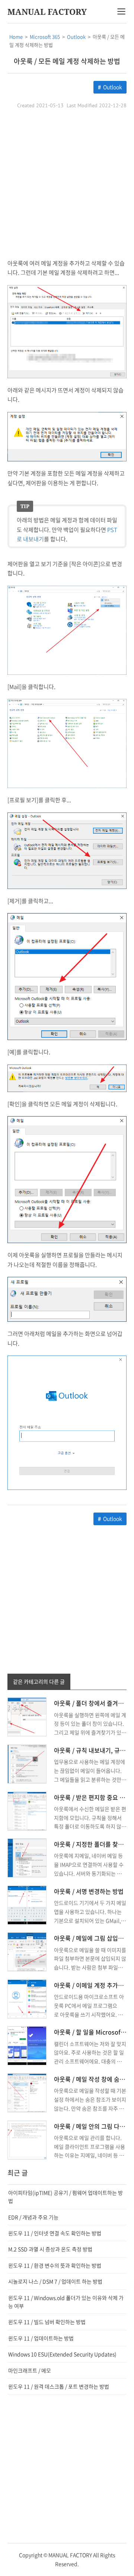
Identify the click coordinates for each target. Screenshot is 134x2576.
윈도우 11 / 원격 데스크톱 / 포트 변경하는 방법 (59, 2386)
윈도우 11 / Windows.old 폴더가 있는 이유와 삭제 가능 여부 (66, 2302)
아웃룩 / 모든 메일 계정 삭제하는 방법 (67, 61)
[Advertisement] (67, 184)
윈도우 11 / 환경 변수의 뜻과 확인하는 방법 (55, 2265)
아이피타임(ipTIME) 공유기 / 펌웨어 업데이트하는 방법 (66, 2197)
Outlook (113, 87)
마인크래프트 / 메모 (30, 2370)
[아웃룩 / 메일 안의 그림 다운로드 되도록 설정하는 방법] (27, 2139)
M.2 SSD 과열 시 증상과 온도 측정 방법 (50, 2249)
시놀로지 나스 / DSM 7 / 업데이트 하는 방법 (55, 2281)
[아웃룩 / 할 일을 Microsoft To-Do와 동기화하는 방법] (27, 2045)
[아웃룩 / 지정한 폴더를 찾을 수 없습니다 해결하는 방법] (27, 1857)
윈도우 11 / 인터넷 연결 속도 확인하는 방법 (55, 2233)
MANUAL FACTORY (47, 12)
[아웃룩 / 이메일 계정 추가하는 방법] (27, 1998)
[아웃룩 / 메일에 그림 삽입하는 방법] (27, 1951)
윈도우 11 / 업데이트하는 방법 (41, 2338)
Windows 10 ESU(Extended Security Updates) (62, 2354)
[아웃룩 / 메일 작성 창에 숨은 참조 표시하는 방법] (27, 2092)
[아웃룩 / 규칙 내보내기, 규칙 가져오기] (27, 1763)
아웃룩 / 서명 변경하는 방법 (89, 1891)
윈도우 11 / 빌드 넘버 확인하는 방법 (47, 2322)
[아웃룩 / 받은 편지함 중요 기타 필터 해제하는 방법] (27, 1810)
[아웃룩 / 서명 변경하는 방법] (27, 1904)
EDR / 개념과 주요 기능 (33, 2217)
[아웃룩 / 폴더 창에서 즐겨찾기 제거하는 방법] (27, 1716)
